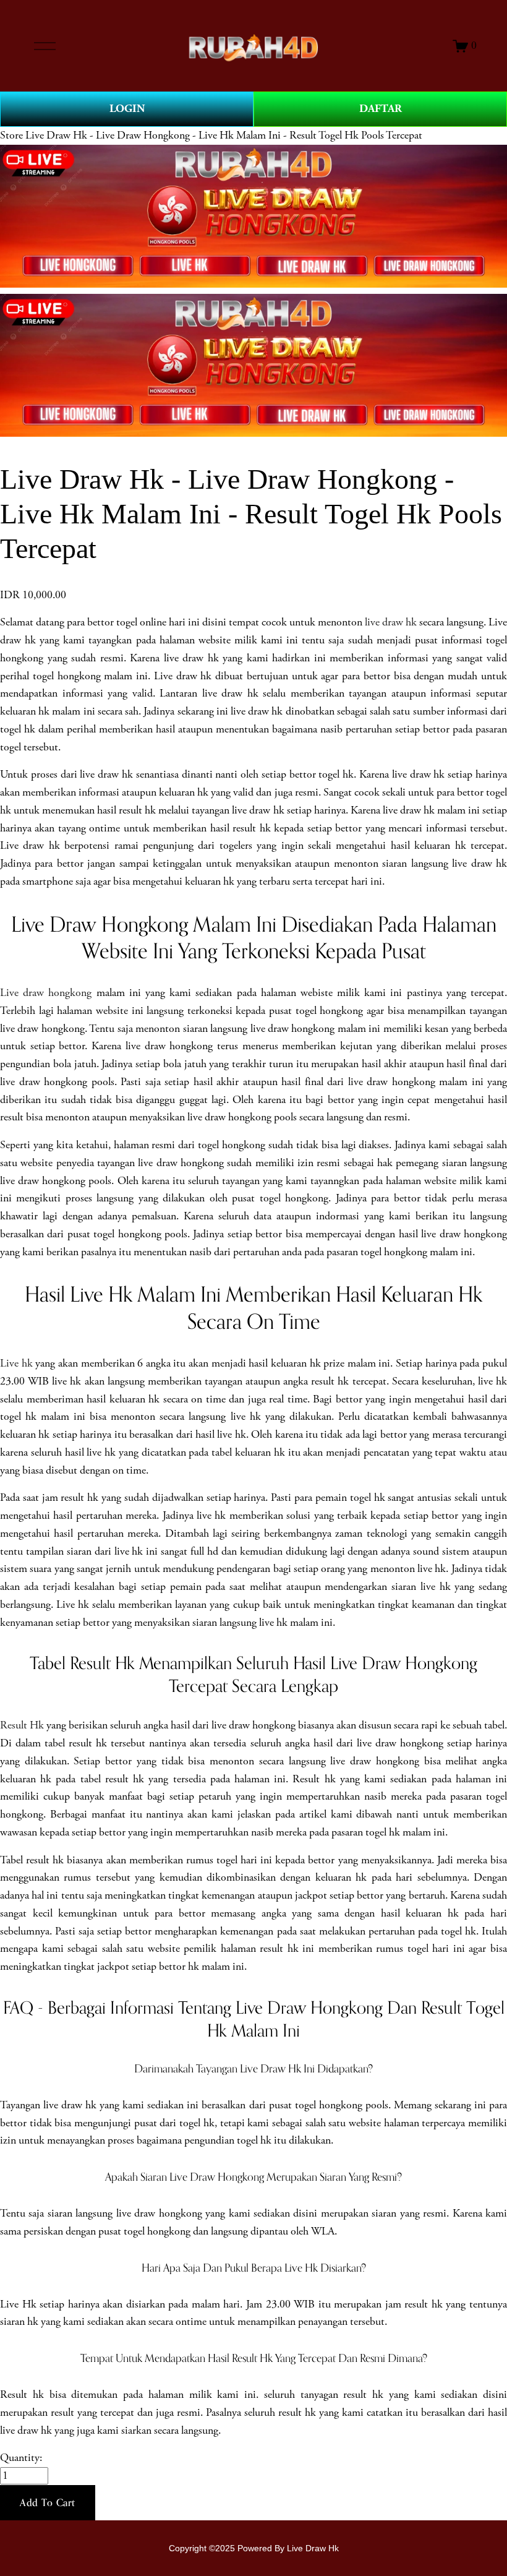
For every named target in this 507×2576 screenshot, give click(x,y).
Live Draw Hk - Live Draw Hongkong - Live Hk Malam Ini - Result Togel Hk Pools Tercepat (224, 135)
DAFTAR (381, 109)
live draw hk (391, 622)
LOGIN (127, 109)
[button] (48, 2503)
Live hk (16, 1363)
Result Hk (22, 1725)
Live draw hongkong (46, 993)
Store (11, 135)
